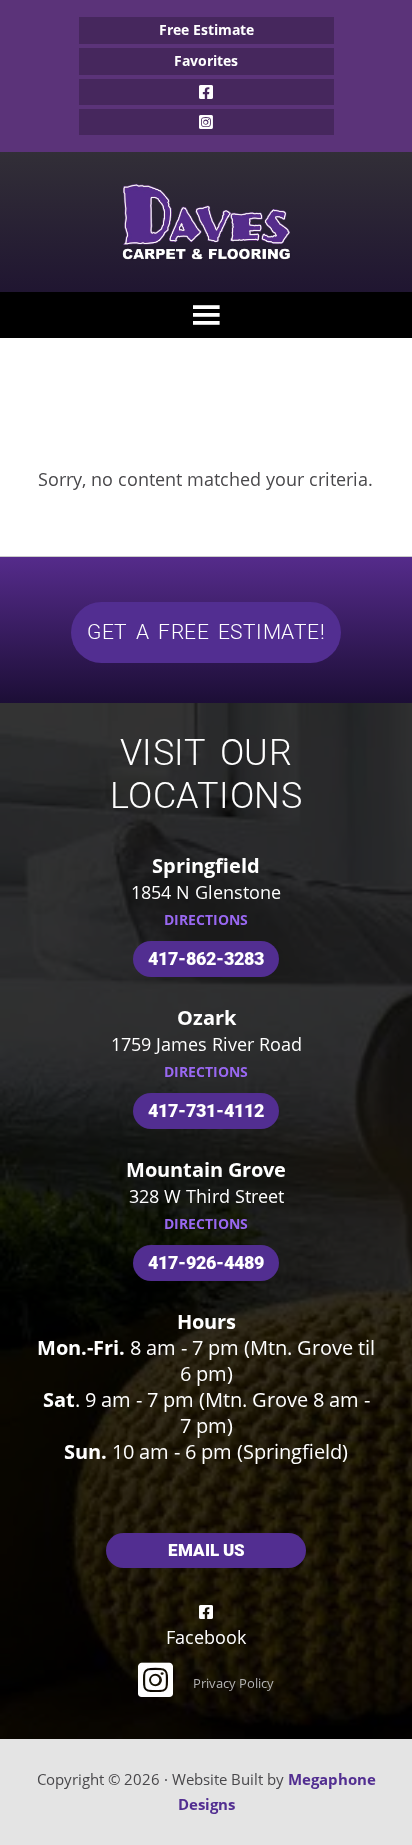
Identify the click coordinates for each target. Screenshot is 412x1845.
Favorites (206, 60)
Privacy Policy (233, 1683)
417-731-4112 (206, 1110)
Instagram (206, 122)
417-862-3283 (206, 958)
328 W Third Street (206, 1196)
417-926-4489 (206, 1262)
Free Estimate (206, 29)
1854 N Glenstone (206, 892)
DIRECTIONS (206, 919)
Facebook (206, 92)
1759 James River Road (206, 1044)
